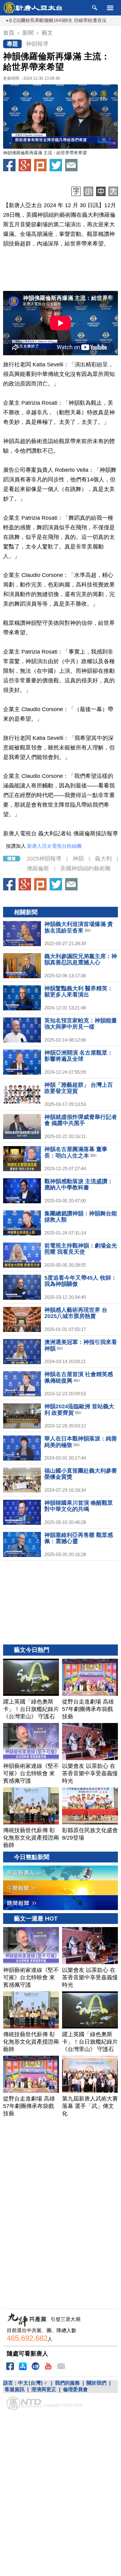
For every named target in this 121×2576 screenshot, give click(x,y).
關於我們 (96, 2383)
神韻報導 (37, 44)
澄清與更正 (44, 2389)
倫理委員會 (75, 2389)
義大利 (103, 859)
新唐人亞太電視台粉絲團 (54, 846)
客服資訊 (15, 2389)
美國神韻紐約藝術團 (85, 868)
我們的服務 (67, 2383)
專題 (12, 44)
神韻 (78, 859)
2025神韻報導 (44, 859)
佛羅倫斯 (38, 868)
